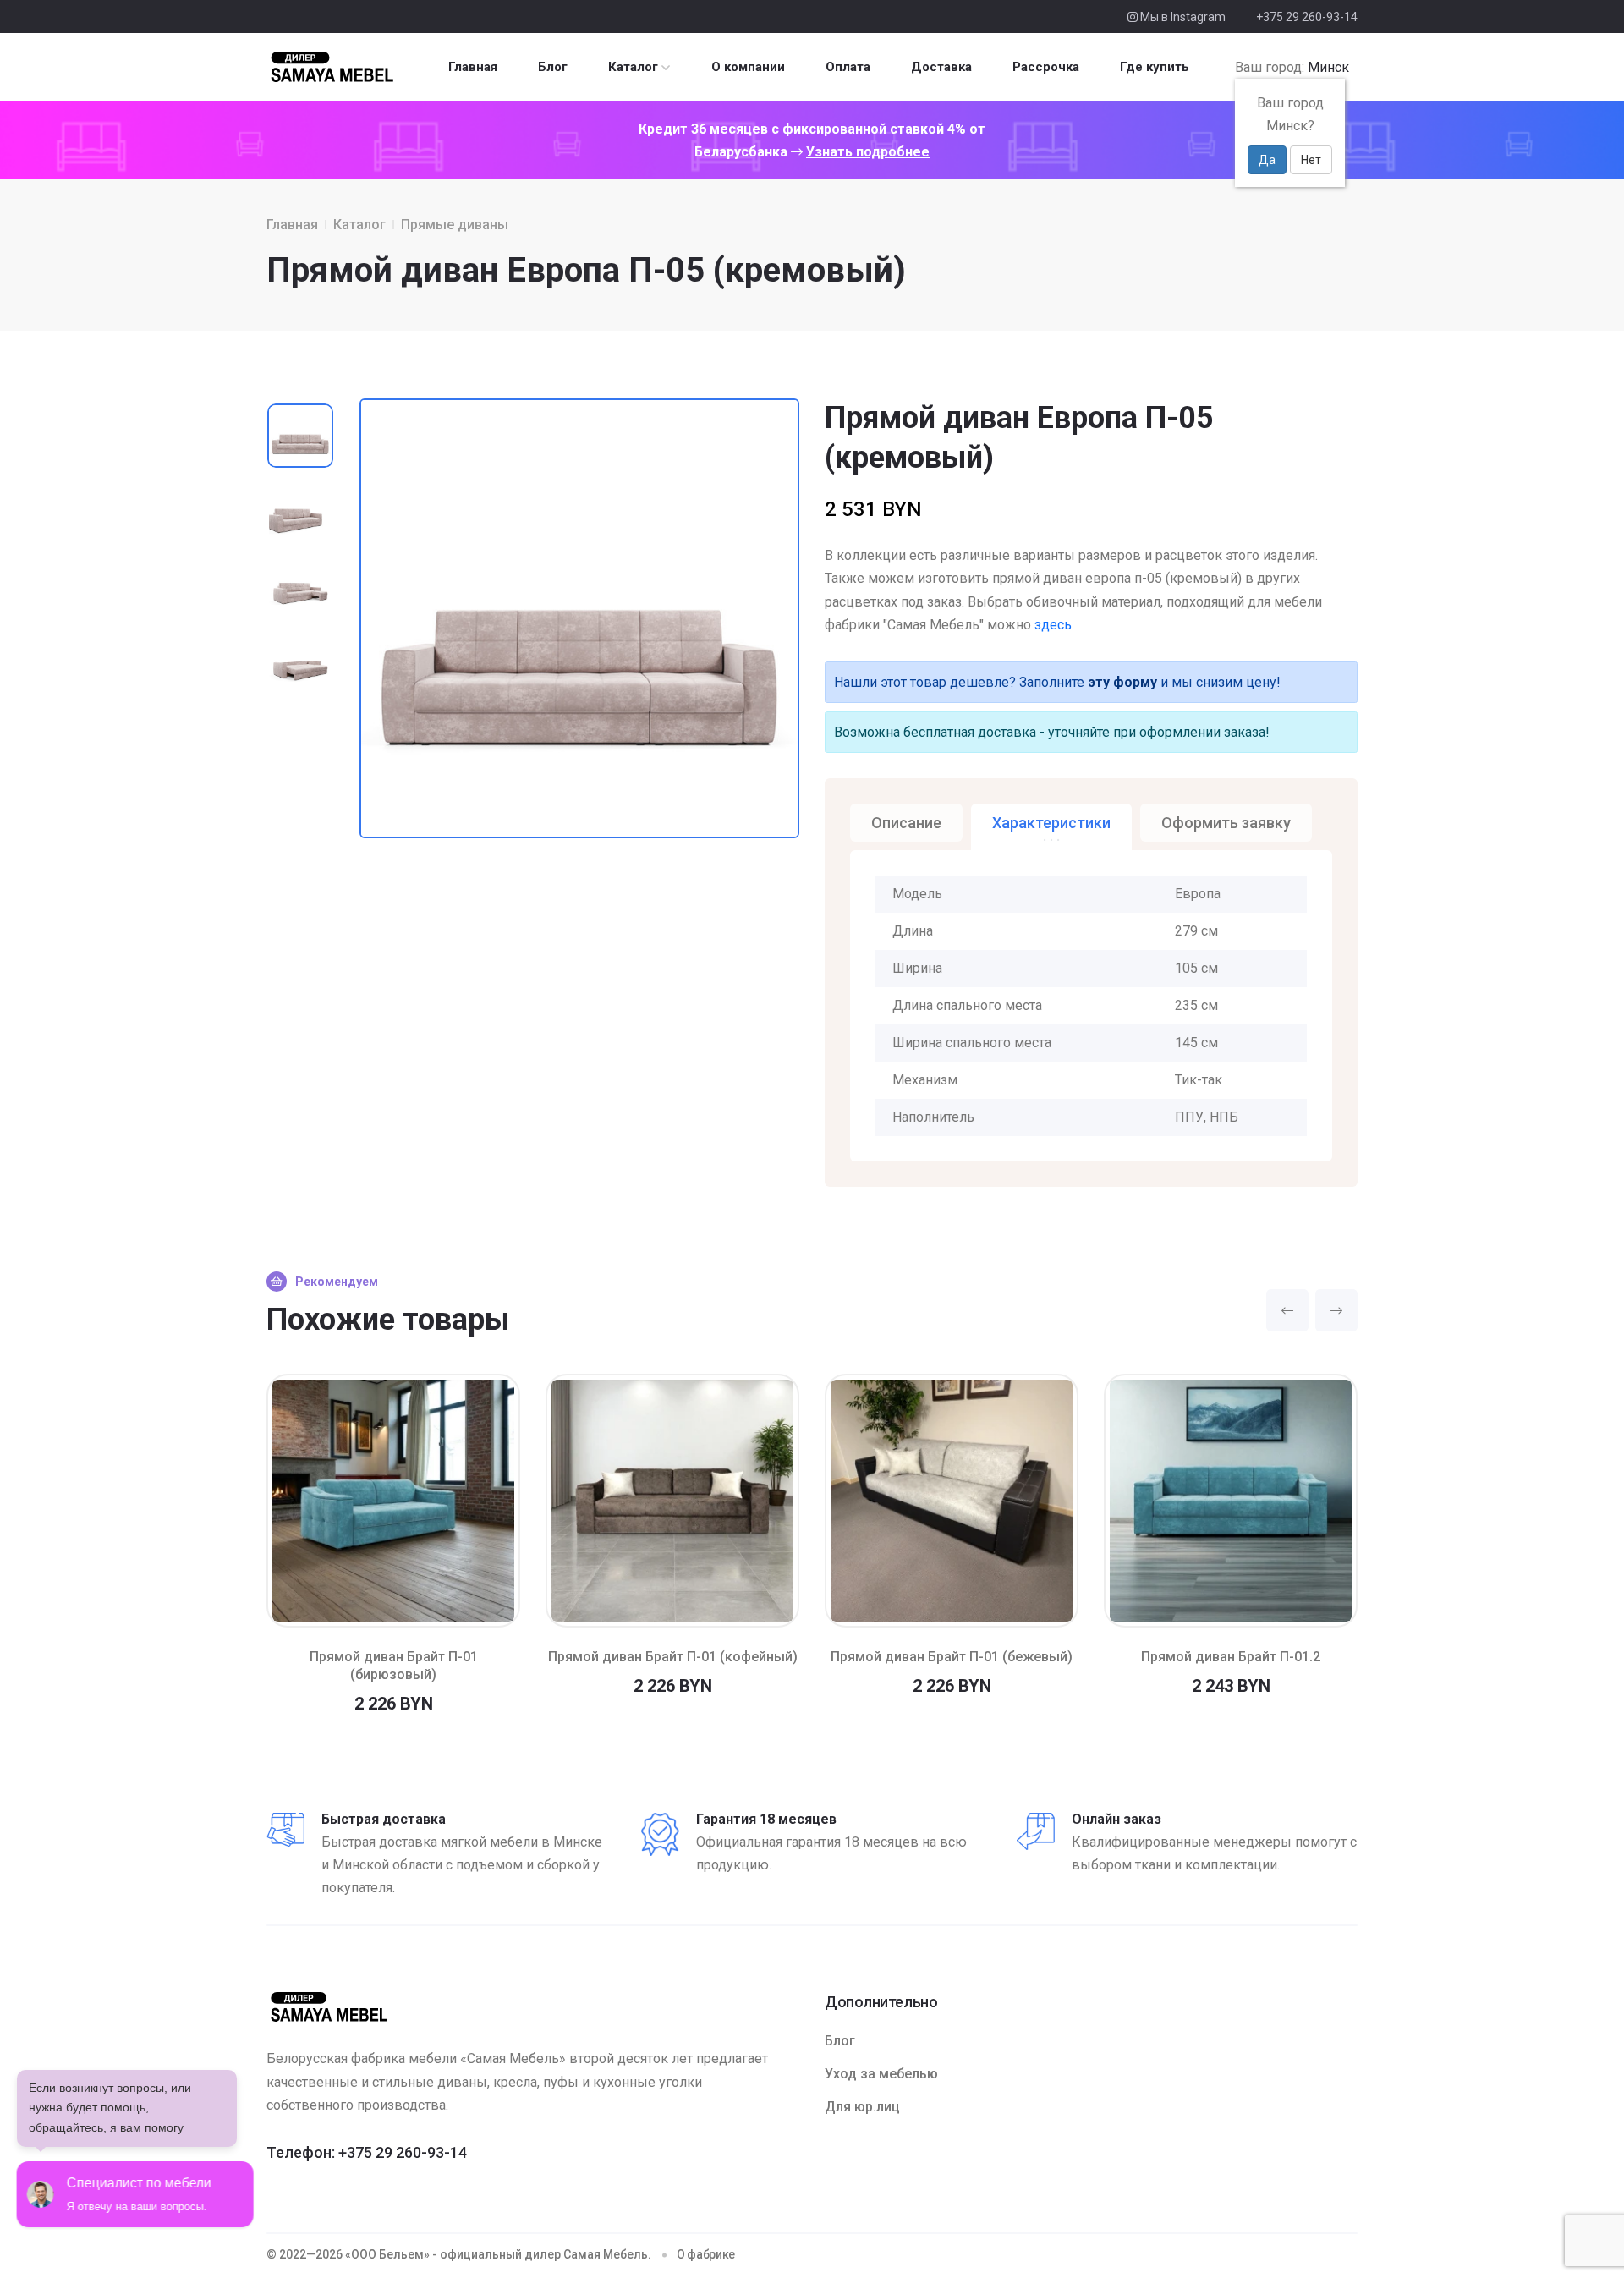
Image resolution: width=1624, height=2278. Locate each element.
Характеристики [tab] (1051, 823)
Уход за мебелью (881, 2074)
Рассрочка (1046, 67)
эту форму (1122, 682)
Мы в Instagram (1182, 17)
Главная (473, 67)
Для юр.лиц (862, 2107)
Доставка (941, 67)
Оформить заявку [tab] (1226, 823)
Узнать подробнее (868, 152)
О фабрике (706, 2254)
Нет (1311, 160)
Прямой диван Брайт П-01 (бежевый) (952, 1657)
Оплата (848, 67)
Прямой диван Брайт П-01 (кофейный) (673, 1657)
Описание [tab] (906, 823)
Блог (553, 67)
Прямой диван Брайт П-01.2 (1231, 1657)
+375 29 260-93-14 (1307, 17)
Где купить (1155, 67)
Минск (1328, 67)
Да (1267, 160)
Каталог (633, 67)
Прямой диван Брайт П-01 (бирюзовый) (394, 1666)
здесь (1053, 625)
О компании (748, 67)
